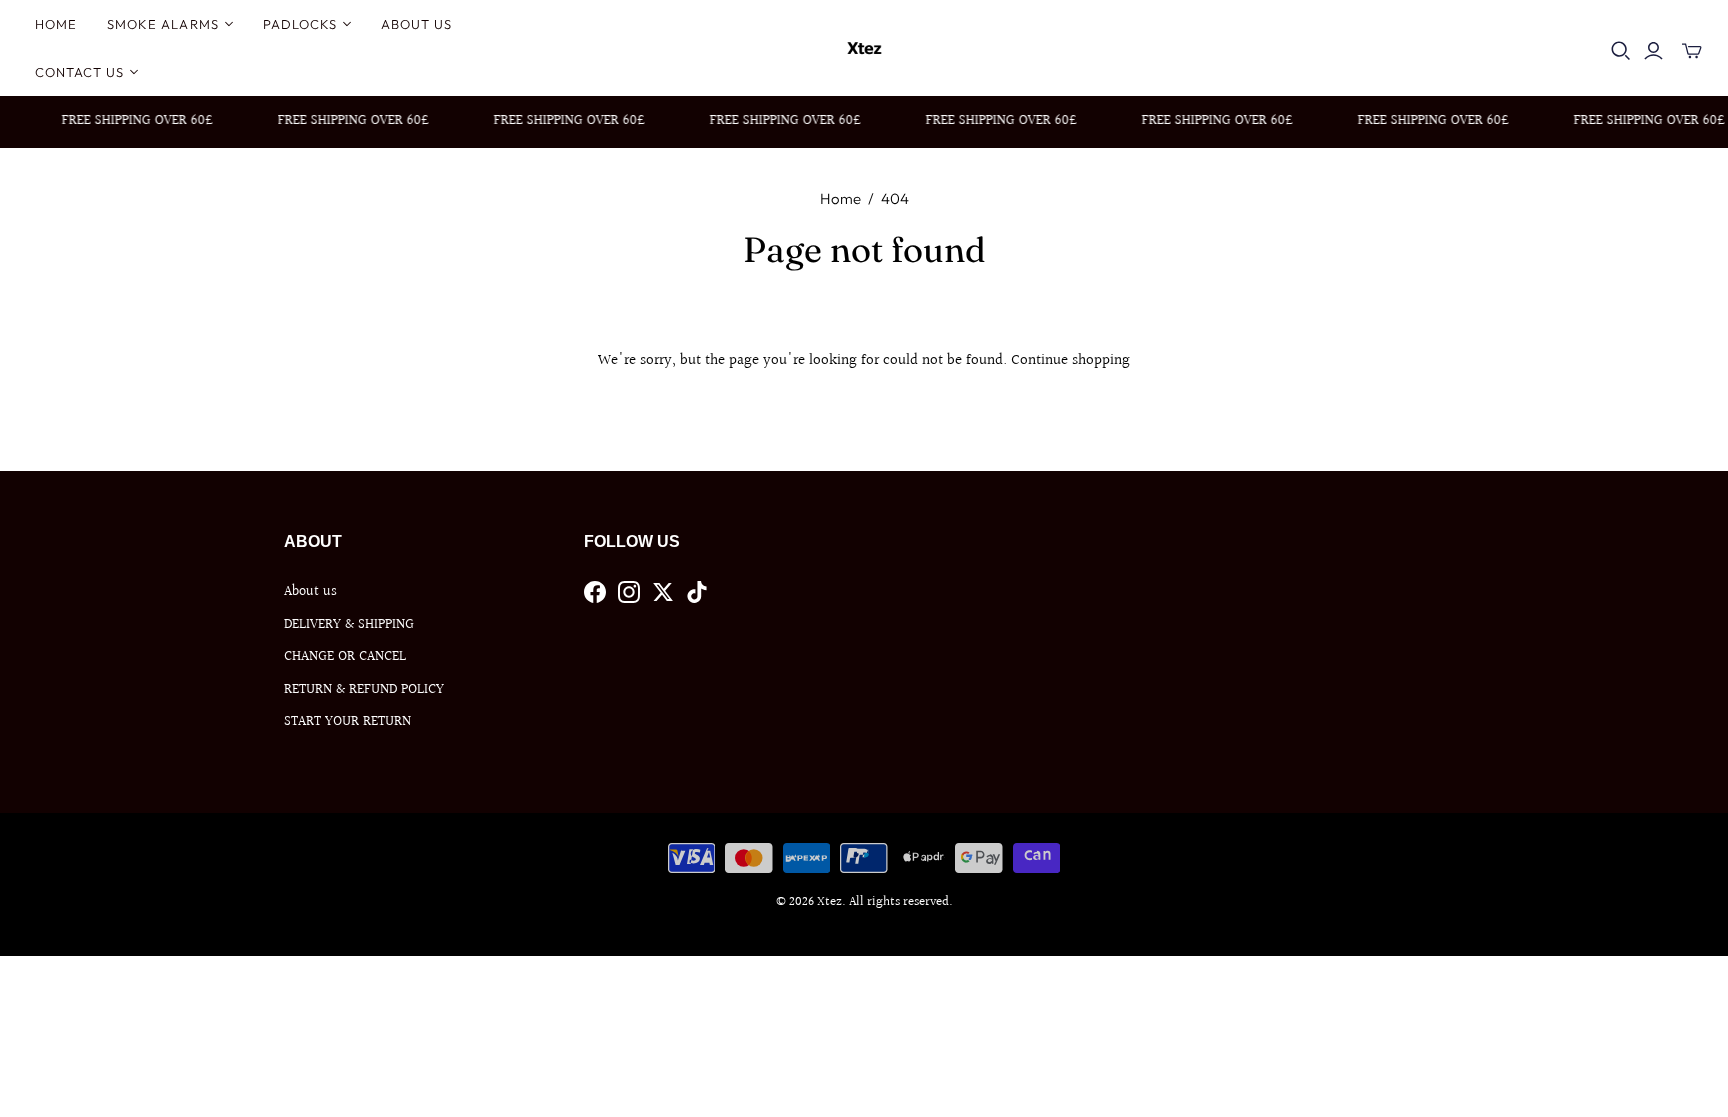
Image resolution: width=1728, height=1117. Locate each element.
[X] (663, 592)
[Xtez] (864, 48)
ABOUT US (416, 24)
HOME (56, 24)
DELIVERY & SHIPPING (349, 625)
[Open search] (1621, 51)
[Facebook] (595, 592)
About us (310, 592)
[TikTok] (697, 592)
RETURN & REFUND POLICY (364, 690)
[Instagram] (629, 592)
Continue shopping (1070, 360)
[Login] (1653, 51)
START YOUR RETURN (347, 722)
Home (840, 198)
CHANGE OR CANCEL (345, 657)
